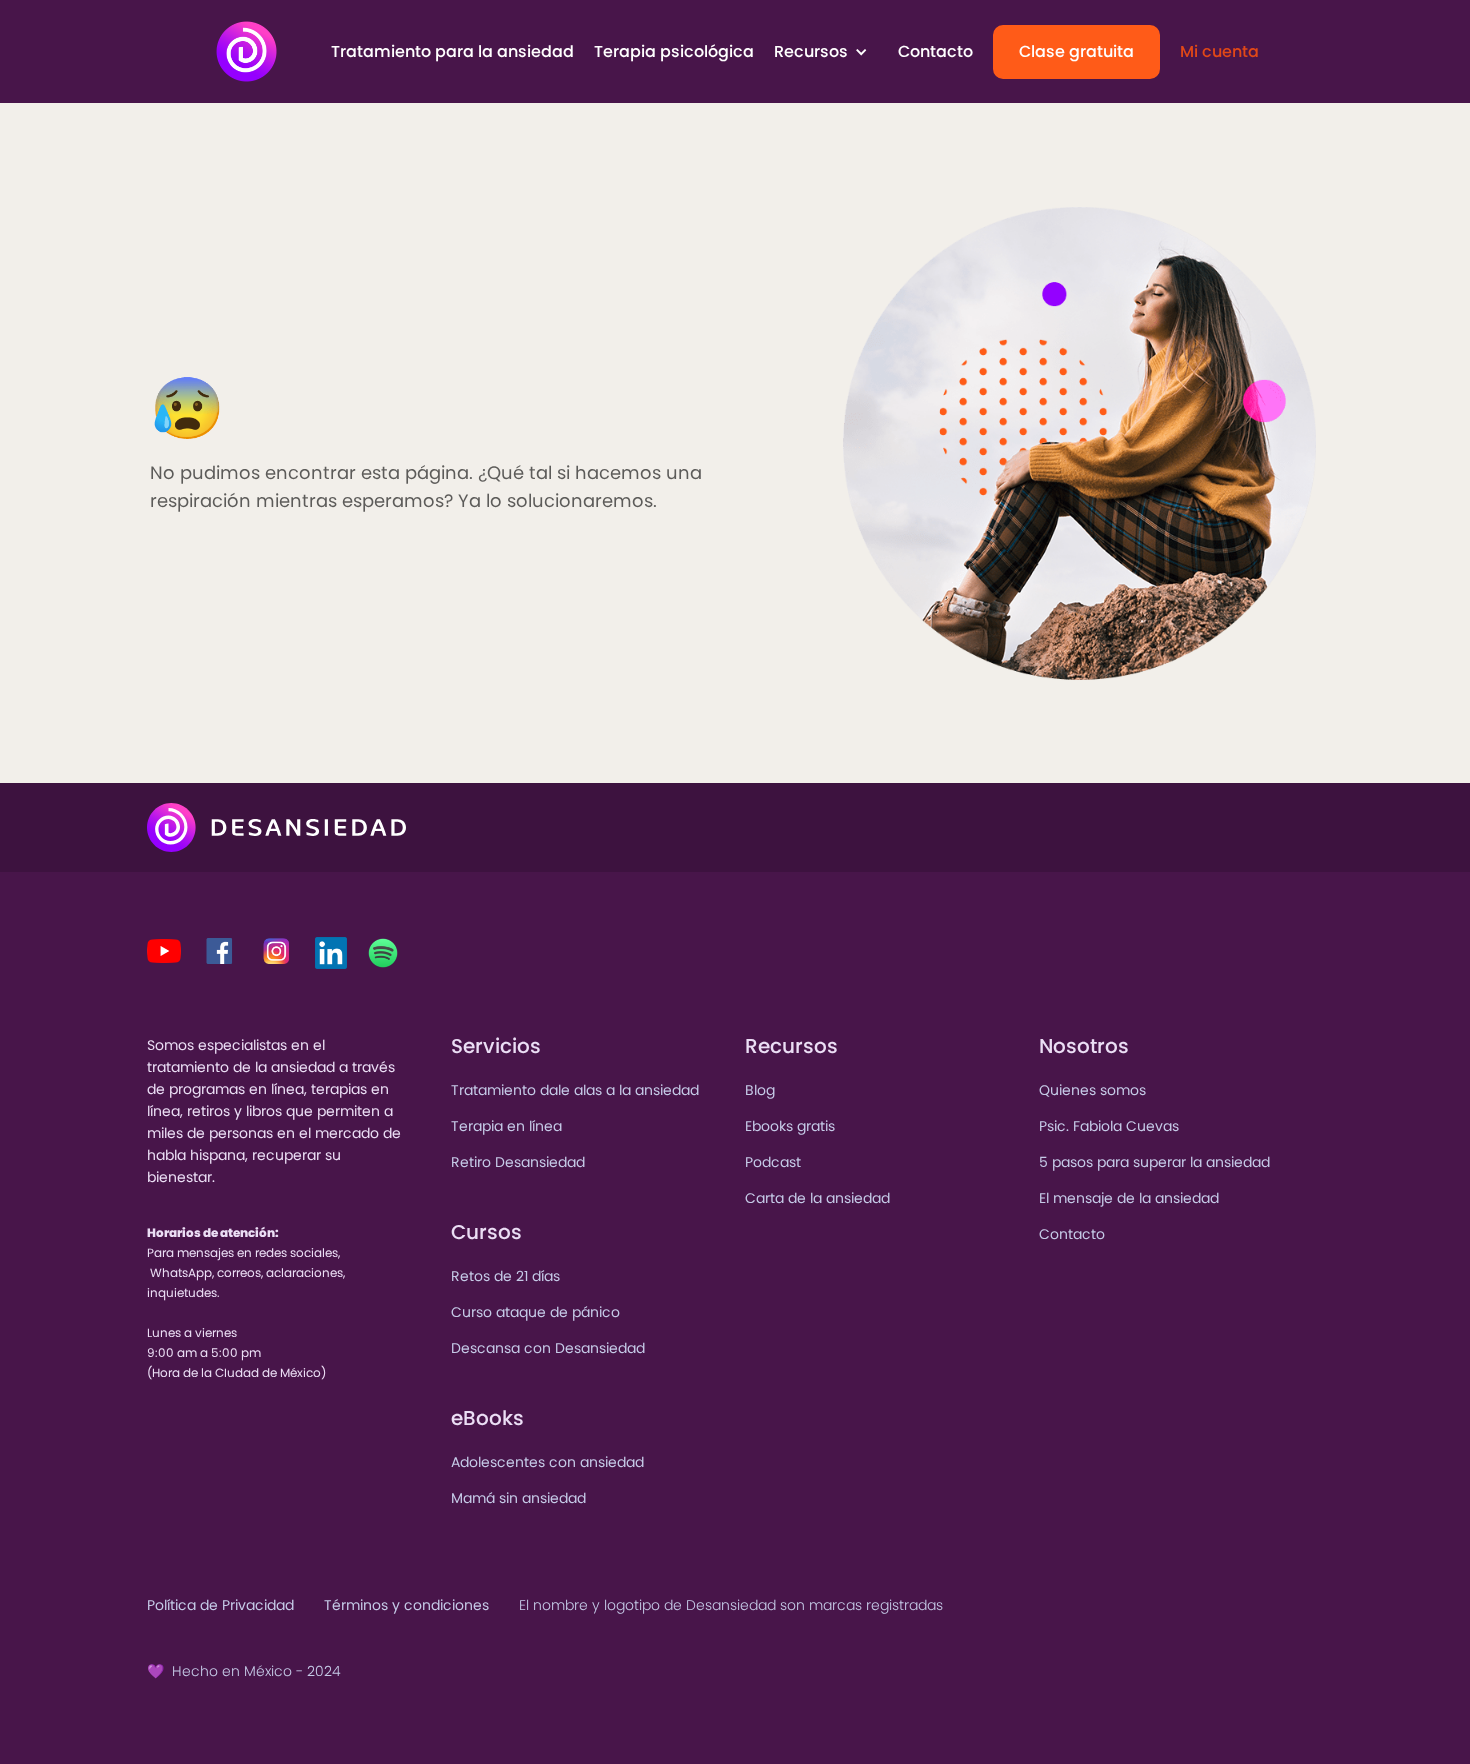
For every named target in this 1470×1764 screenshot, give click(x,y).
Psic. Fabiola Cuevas (1109, 1126)
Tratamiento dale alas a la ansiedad (575, 1090)
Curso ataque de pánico (535, 1312)
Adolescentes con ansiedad (547, 1462)
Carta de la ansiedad (817, 1198)
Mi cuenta (1219, 51)
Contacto (935, 51)
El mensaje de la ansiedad (1129, 1198)
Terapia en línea (506, 1126)
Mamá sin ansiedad (518, 1498)
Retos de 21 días (505, 1276)
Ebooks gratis (790, 1126)
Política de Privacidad (220, 1605)
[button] (826, 52)
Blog (760, 1090)
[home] (246, 51)
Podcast (773, 1162)
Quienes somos (1092, 1090)
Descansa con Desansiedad (548, 1348)
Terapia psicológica (674, 51)
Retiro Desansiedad (518, 1162)
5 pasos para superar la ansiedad (1154, 1162)
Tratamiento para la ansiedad (452, 51)
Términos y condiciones (406, 1605)
